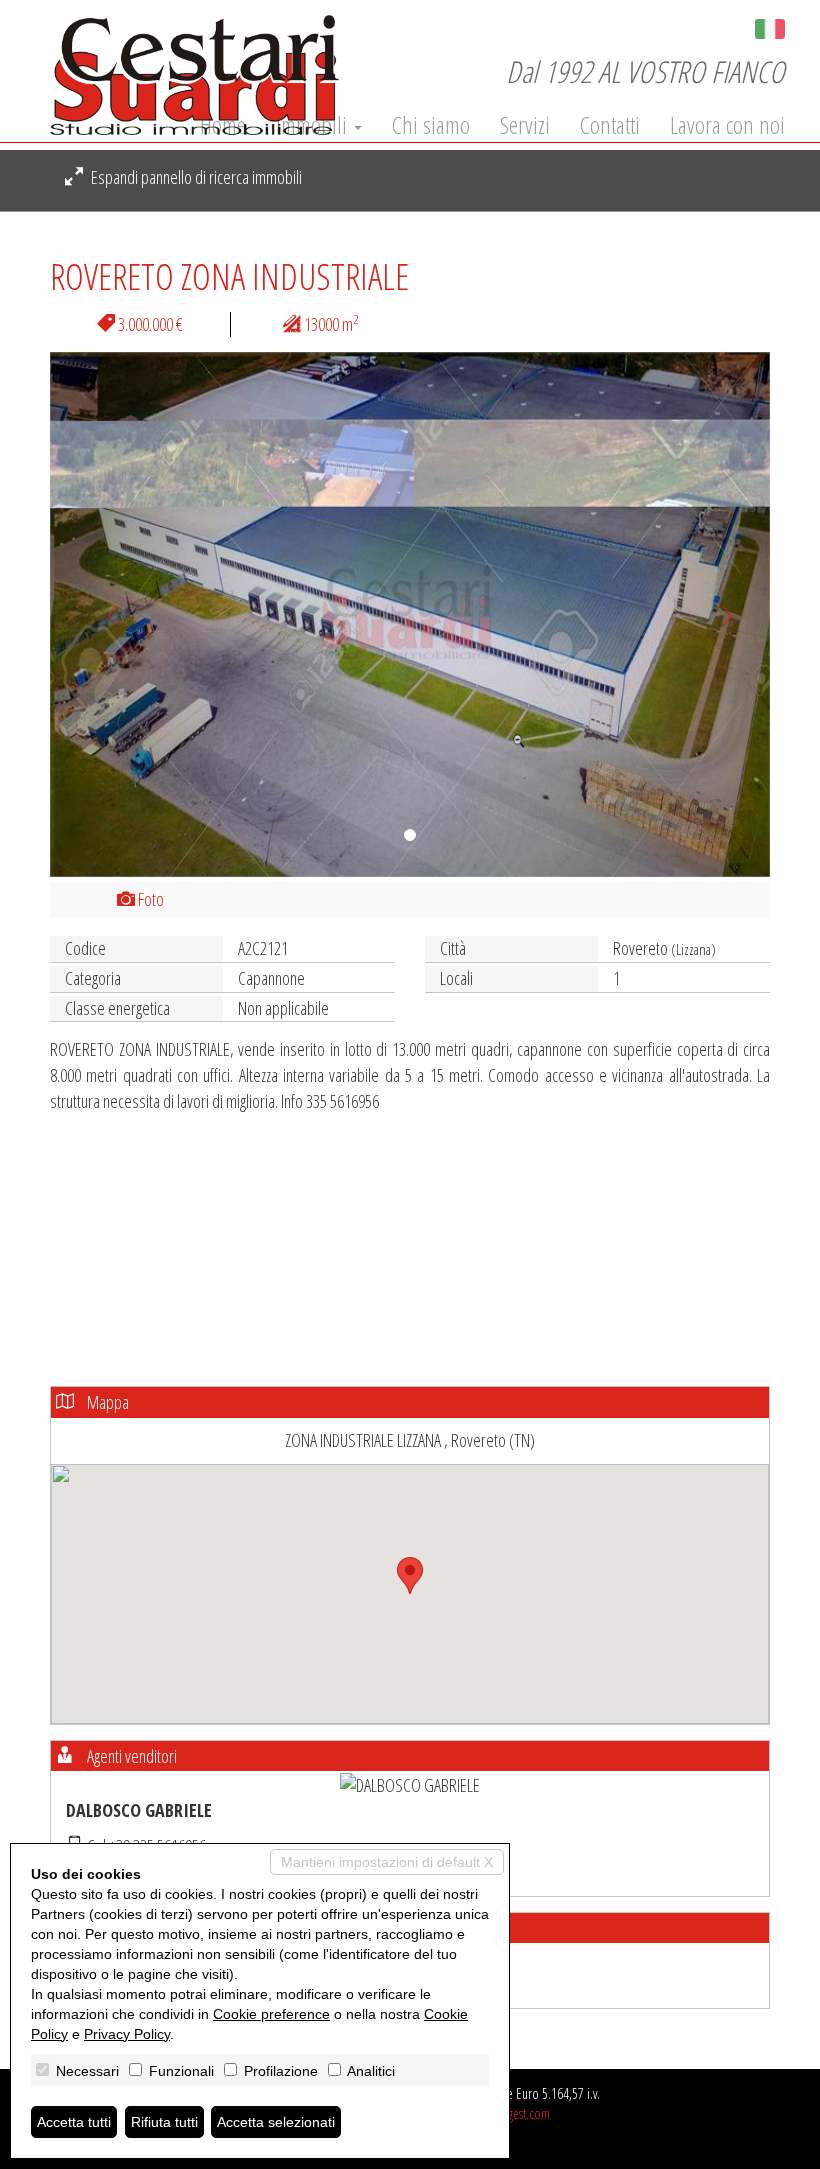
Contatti (610, 125)
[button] (104, 614)
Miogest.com (519, 2113)
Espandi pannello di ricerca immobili (195, 177)
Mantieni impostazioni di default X (387, 1862)
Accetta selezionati (276, 2122)
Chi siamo (431, 125)
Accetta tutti (74, 2122)
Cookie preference (271, 2014)
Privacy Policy (127, 2034)
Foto (149, 899)
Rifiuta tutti (164, 2122)
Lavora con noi (727, 125)
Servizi (525, 125)
